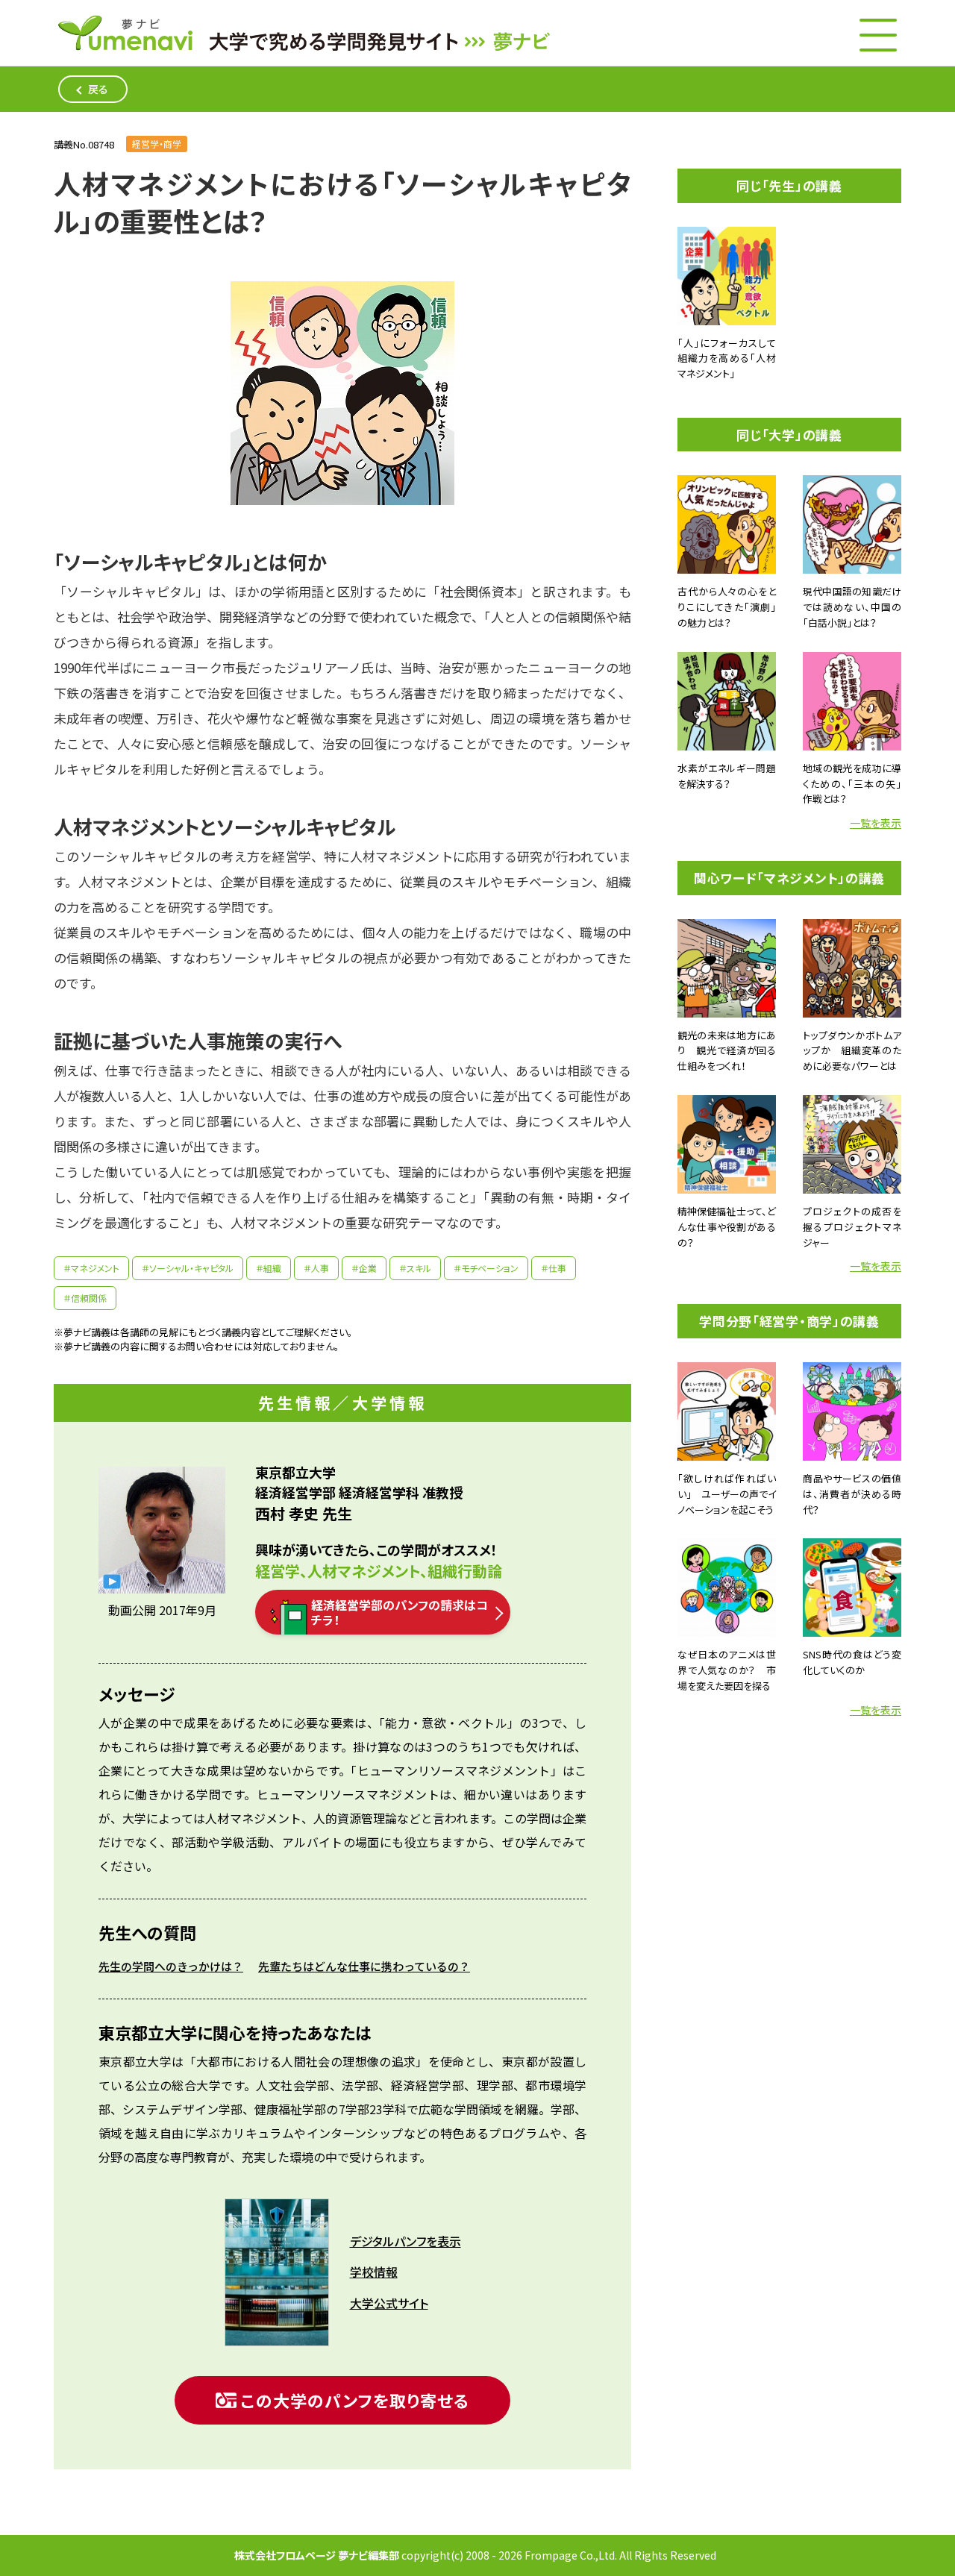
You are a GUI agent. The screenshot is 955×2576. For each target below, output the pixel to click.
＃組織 (269, 1268)
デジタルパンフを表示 (406, 2241)
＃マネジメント (91, 1268)
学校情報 (374, 2272)
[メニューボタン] (878, 35)
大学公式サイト (389, 2303)
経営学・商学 (157, 144)
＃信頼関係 (85, 1298)
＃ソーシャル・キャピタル (188, 1268)
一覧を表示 (876, 823)
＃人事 (316, 1268)
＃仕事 (554, 1268)
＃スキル (415, 1268)
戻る (98, 89)
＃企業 (364, 1268)
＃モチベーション (486, 1268)
